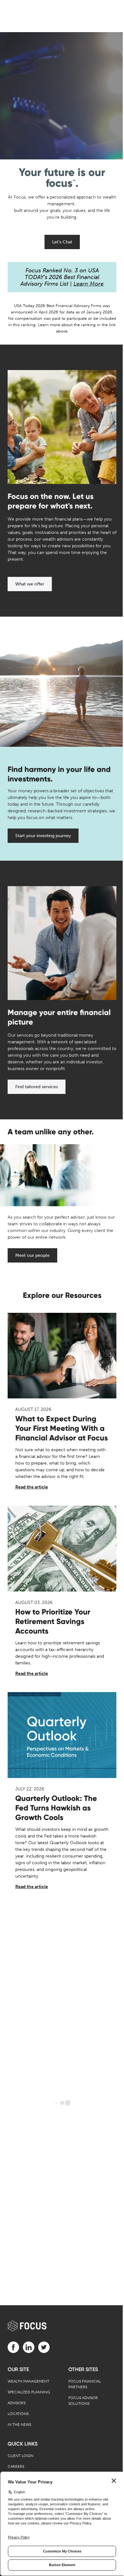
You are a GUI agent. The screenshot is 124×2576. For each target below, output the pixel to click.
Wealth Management (28, 2381)
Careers (16, 2467)
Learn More (89, 284)
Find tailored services (37, 1087)
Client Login (21, 2456)
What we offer (30, 584)
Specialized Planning (29, 2392)
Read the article (32, 1487)
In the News (19, 2425)
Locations (18, 2414)
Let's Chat (62, 242)
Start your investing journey (43, 836)
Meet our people (32, 1255)
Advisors (17, 2403)
